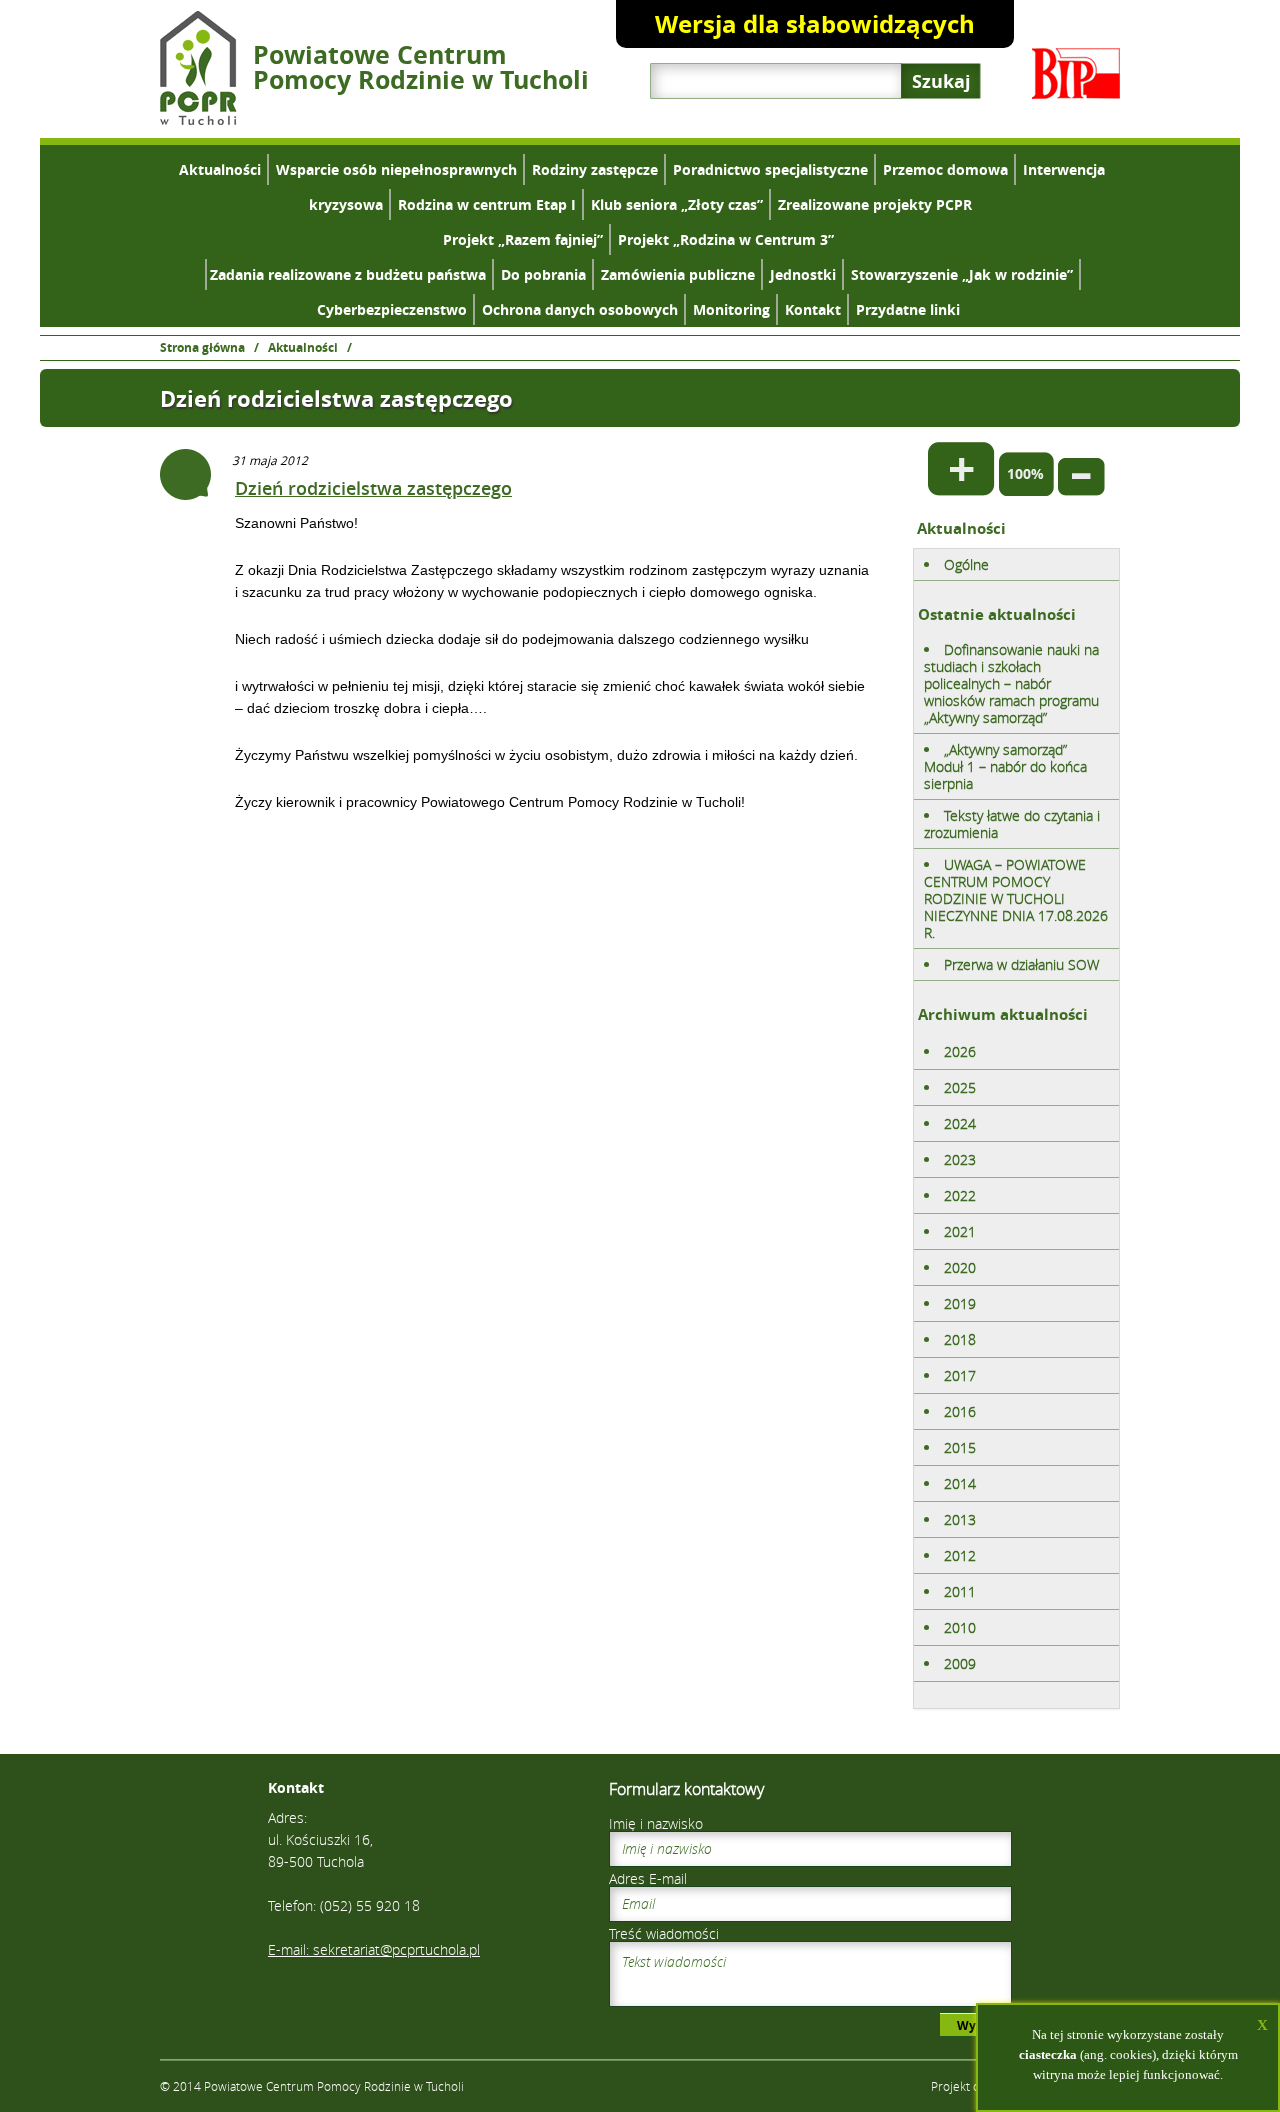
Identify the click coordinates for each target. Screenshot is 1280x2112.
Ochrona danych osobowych (580, 309)
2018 (960, 1339)
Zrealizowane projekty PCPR (875, 204)
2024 (960, 1123)
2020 (960, 1267)
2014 (960, 1483)
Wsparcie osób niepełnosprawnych (396, 169)
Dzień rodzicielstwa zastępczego (373, 488)
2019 (960, 1303)
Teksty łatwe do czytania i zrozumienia (1012, 824)
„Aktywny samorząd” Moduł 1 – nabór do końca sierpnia (1005, 766)
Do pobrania (543, 274)
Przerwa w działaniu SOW (1021, 964)
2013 (960, 1519)
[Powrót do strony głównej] (198, 119)
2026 (960, 1051)
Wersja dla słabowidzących (815, 24)
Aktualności (220, 169)
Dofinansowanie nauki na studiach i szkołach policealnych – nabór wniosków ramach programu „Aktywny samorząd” (1011, 683)
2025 (960, 1087)
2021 (960, 1231)
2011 (960, 1591)
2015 (960, 1447)
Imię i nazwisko (656, 1823)
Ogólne (966, 564)
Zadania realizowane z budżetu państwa (348, 274)
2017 (960, 1375)
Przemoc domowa (945, 169)
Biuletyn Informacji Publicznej (1076, 73)
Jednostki (803, 274)
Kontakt (813, 309)
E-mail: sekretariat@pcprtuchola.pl (374, 1949)
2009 (960, 1663)
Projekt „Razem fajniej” (523, 239)
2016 (960, 1411)
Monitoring (731, 309)
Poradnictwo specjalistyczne (770, 169)
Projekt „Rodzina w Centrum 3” (726, 239)
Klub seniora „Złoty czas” (677, 204)
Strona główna (202, 347)
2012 (960, 1555)
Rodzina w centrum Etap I (487, 204)
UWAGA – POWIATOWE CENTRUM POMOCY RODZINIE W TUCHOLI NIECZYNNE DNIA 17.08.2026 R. (1016, 898)
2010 (960, 1627)
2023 (960, 1159)
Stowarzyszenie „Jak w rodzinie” (962, 274)
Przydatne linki (908, 309)
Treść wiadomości (664, 1933)
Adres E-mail (648, 1878)
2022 (960, 1195)
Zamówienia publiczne (678, 274)
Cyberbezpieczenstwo (392, 309)
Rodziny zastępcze (595, 169)
